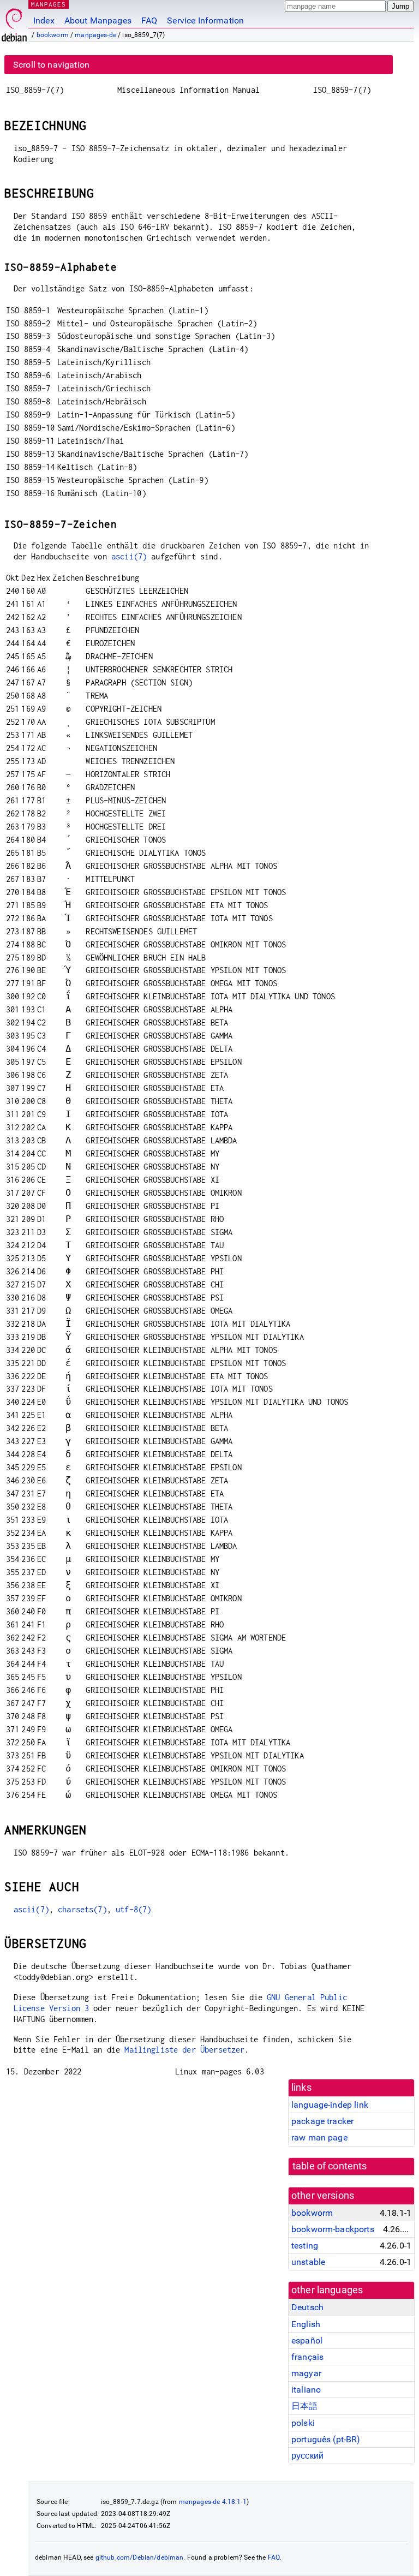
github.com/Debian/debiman (140, 2557)
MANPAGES (49, 4)
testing (305, 2246)
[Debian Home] (14, 22)
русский (307, 2456)
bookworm (53, 35)
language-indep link (330, 2105)
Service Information (205, 20)
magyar (306, 2373)
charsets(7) (82, 1909)
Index (44, 20)
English (306, 2324)
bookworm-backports (333, 2229)
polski (303, 2423)
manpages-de (95, 35)
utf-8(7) (133, 1909)
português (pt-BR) (326, 2439)
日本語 (304, 2406)
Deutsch (307, 2307)
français (307, 2357)
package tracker (322, 2121)
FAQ (149, 20)
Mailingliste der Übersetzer (184, 2050)
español (307, 2341)
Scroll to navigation (51, 65)
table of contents (330, 2166)
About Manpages (98, 20)
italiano (306, 2390)
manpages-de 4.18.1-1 (213, 2502)
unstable (308, 2262)
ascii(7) (129, 556)
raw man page (319, 2137)
